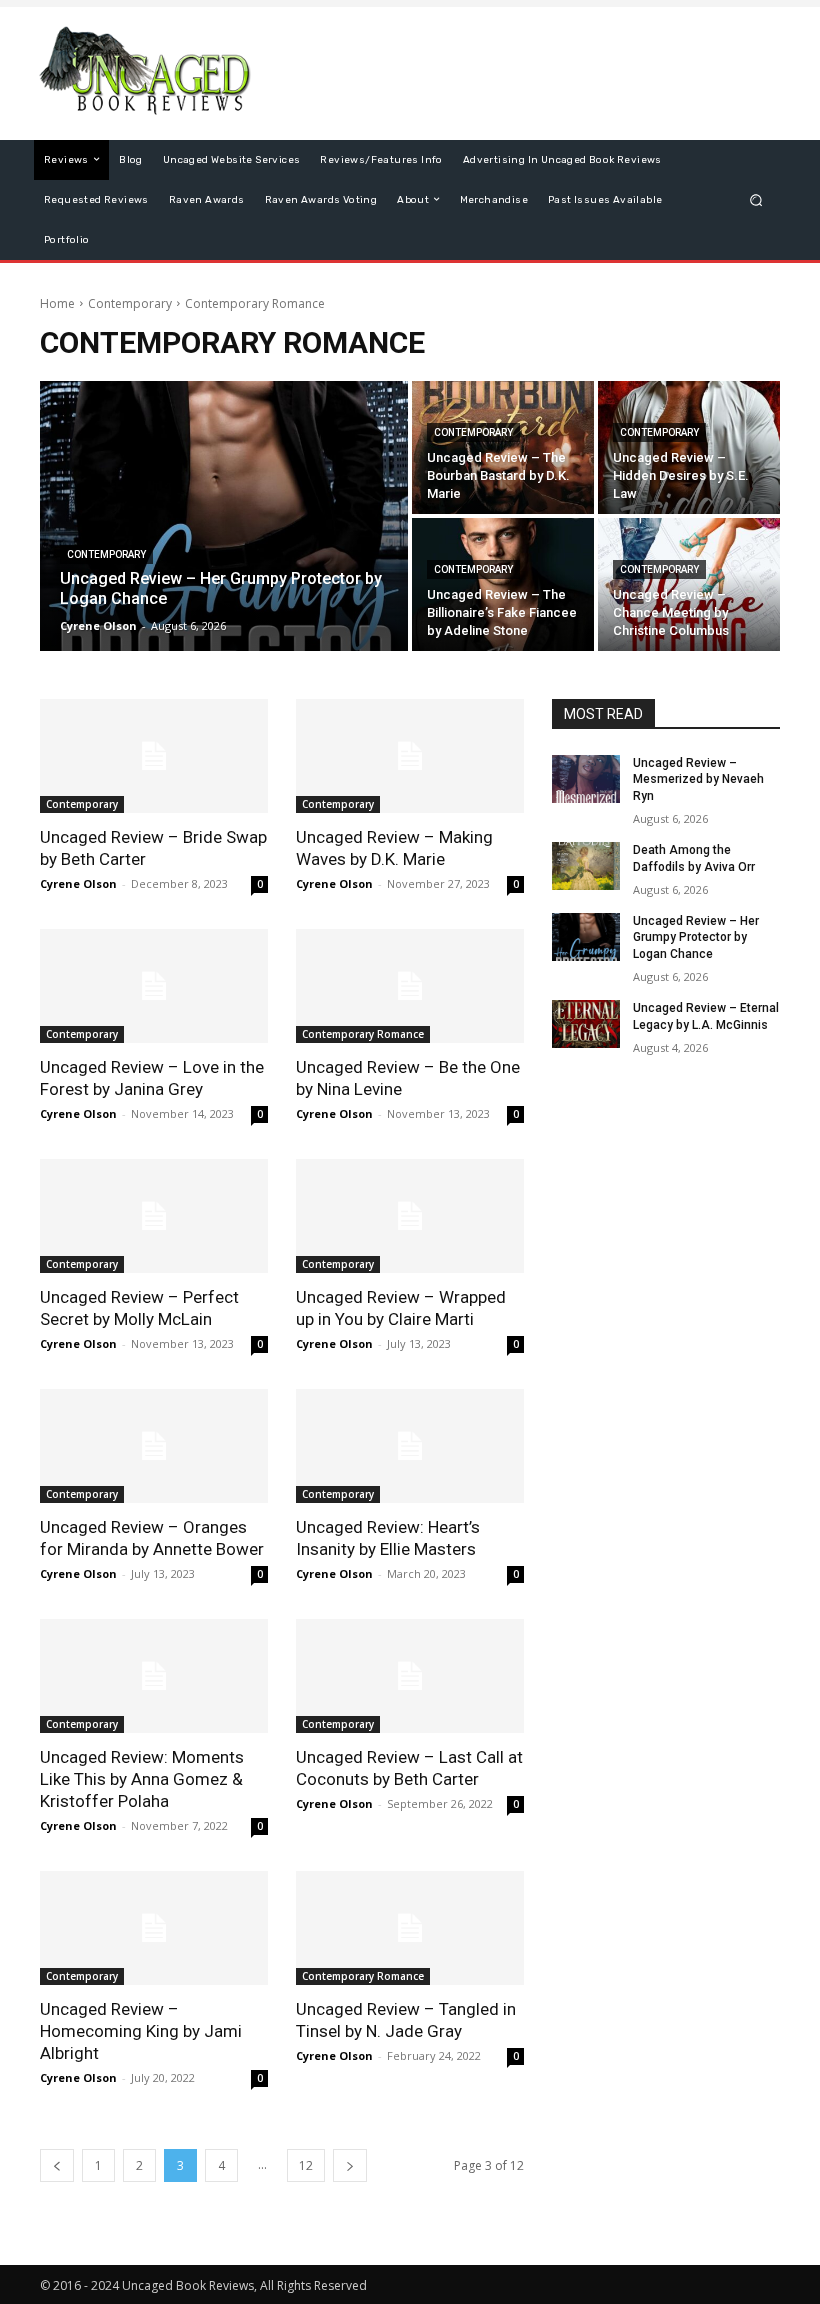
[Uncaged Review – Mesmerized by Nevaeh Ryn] (586, 779)
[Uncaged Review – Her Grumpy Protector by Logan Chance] (224, 516)
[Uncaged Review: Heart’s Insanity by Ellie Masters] (410, 1446)
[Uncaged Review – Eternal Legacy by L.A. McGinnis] (586, 1024)
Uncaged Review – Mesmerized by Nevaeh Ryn (698, 780)
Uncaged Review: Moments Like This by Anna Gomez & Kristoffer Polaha (142, 1779)
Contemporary (130, 303)
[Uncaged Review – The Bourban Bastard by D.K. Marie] (503, 447)
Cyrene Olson (78, 883)
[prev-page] (57, 2165)
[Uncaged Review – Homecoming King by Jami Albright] (154, 1928)
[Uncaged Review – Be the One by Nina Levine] (410, 986)
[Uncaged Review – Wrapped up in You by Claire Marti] (410, 1216)
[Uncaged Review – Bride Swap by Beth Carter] (154, 756)
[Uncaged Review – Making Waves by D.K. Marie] (410, 756)
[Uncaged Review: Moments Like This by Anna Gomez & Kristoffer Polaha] (154, 1676)
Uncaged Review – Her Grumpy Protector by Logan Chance (696, 938)
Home (57, 303)
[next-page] (350, 2165)
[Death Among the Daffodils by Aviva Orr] (586, 866)
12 (306, 2165)
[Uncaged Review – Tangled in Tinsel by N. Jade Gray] (410, 1928)
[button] (756, 199)
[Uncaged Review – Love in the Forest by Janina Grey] (154, 986)
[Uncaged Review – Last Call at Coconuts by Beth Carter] (410, 1676)
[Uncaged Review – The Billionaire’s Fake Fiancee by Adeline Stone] (503, 584)
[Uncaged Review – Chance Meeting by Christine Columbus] (689, 584)
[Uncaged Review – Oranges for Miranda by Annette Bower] (154, 1446)
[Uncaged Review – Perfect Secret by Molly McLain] (154, 1216)
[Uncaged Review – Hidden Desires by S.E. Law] (689, 447)
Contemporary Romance (363, 1034)
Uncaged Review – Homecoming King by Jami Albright (141, 2031)
